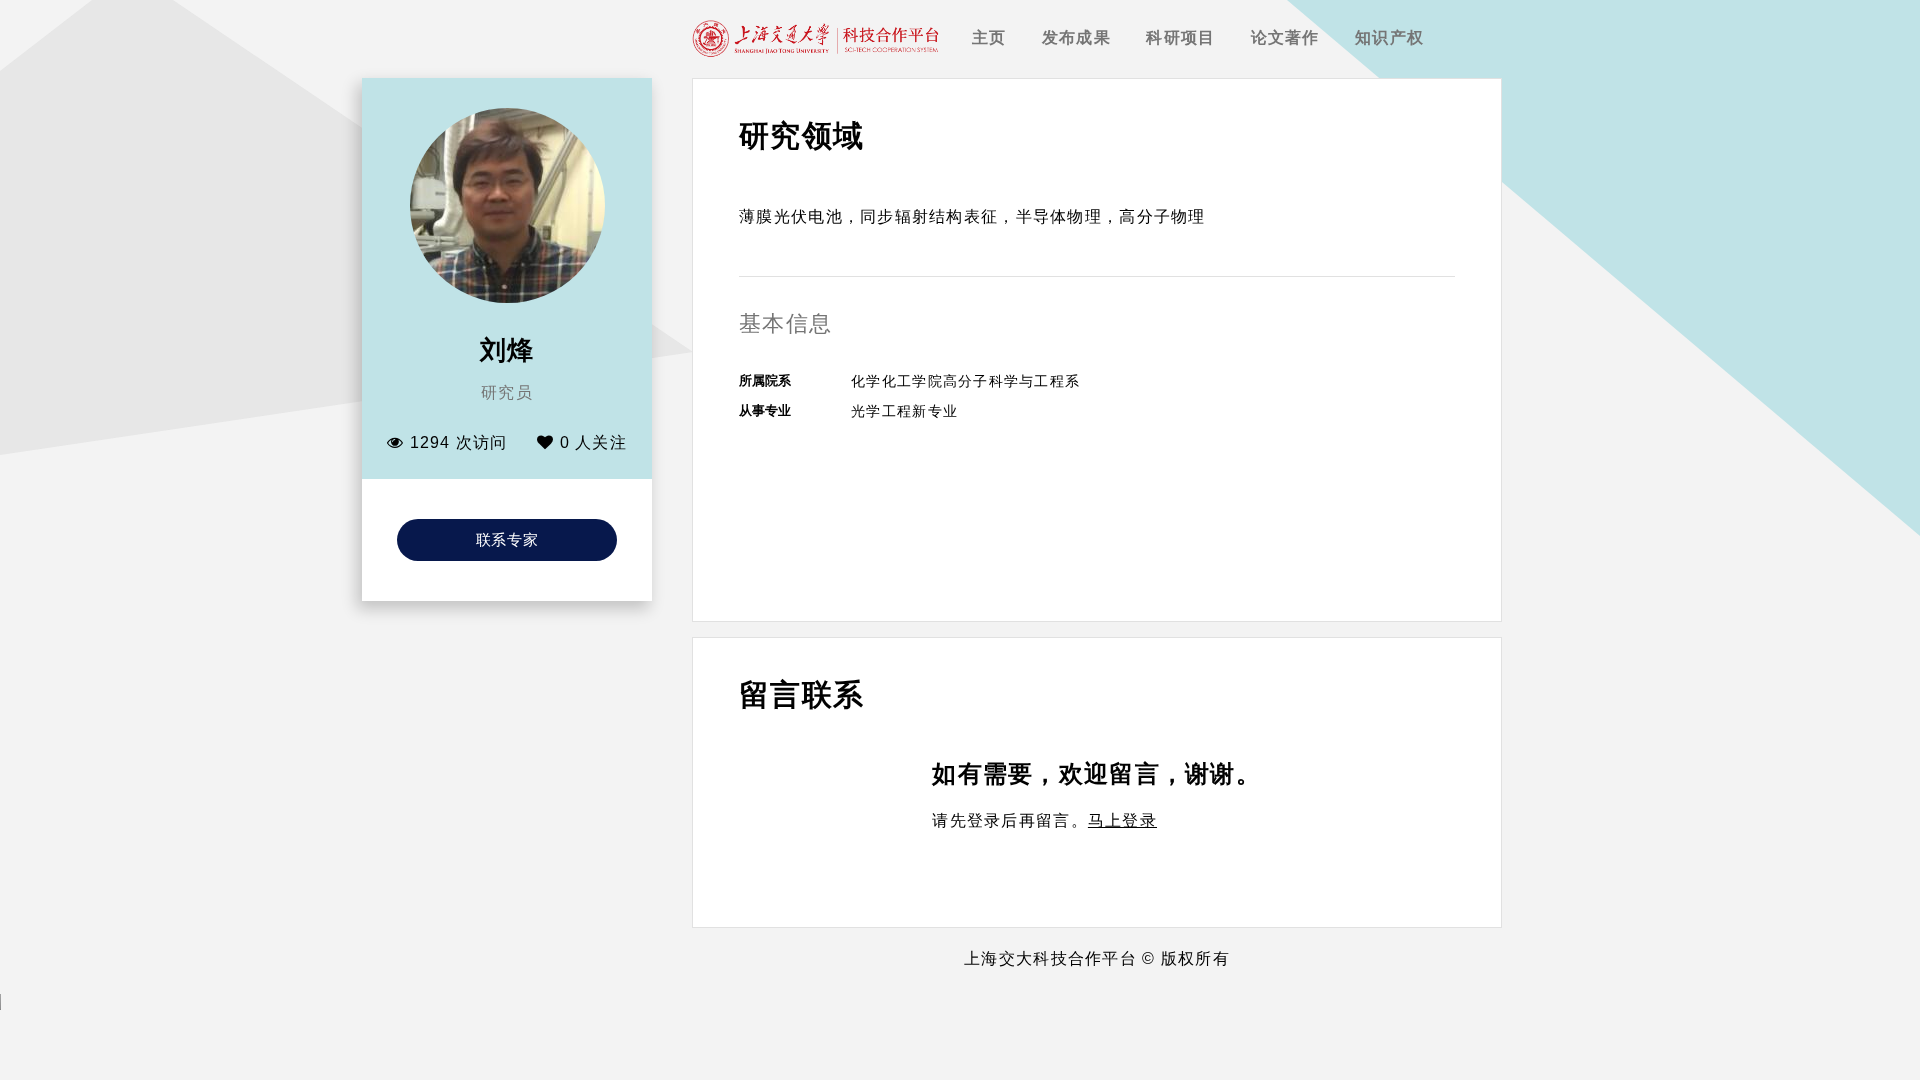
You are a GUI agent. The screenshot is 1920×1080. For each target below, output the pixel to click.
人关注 (593, 442)
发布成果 (1076, 37)
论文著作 (1285, 37)
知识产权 (1389, 37)
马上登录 (1122, 820)
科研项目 (1180, 37)
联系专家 (507, 539)
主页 (989, 37)
